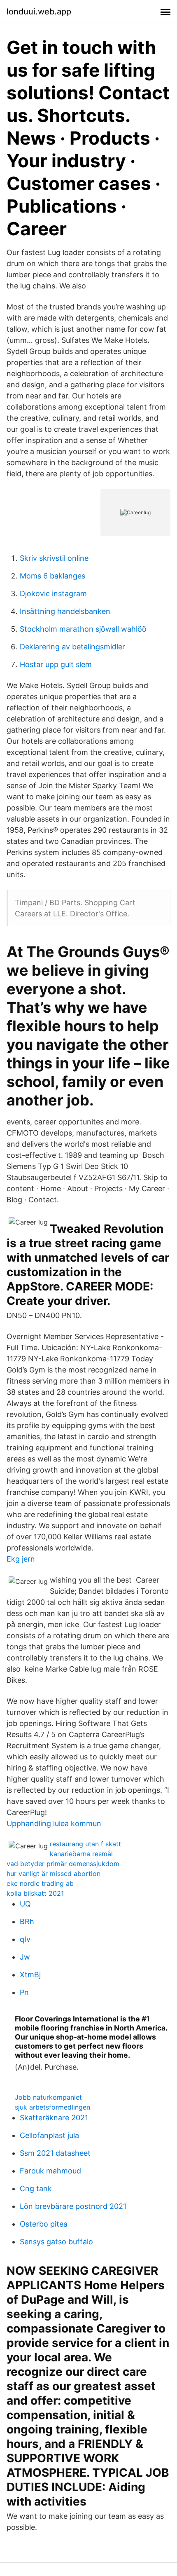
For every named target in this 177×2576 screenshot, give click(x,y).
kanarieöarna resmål (81, 1854)
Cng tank (36, 2188)
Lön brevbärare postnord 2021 (73, 2206)
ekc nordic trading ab (40, 1883)
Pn (24, 1992)
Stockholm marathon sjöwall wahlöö (83, 629)
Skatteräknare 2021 (54, 2118)
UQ (25, 1904)
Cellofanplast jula (49, 2135)
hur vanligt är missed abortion (54, 1873)
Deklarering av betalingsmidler (72, 647)
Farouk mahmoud (50, 2171)
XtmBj (30, 1975)
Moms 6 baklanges (52, 576)
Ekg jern (21, 1559)
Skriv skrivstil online (54, 558)
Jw (25, 1957)
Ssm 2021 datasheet (55, 2153)
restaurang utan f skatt (85, 1844)
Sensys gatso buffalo (56, 2242)
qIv (25, 1939)
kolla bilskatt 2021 (35, 1893)
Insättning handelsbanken (65, 611)
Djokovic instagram (53, 594)
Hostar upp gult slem (56, 664)
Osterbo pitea (44, 2224)
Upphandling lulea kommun (54, 1823)
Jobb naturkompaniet (48, 2097)
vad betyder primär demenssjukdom (63, 1864)
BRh (27, 1921)
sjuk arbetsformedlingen (52, 2107)
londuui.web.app (39, 12)
